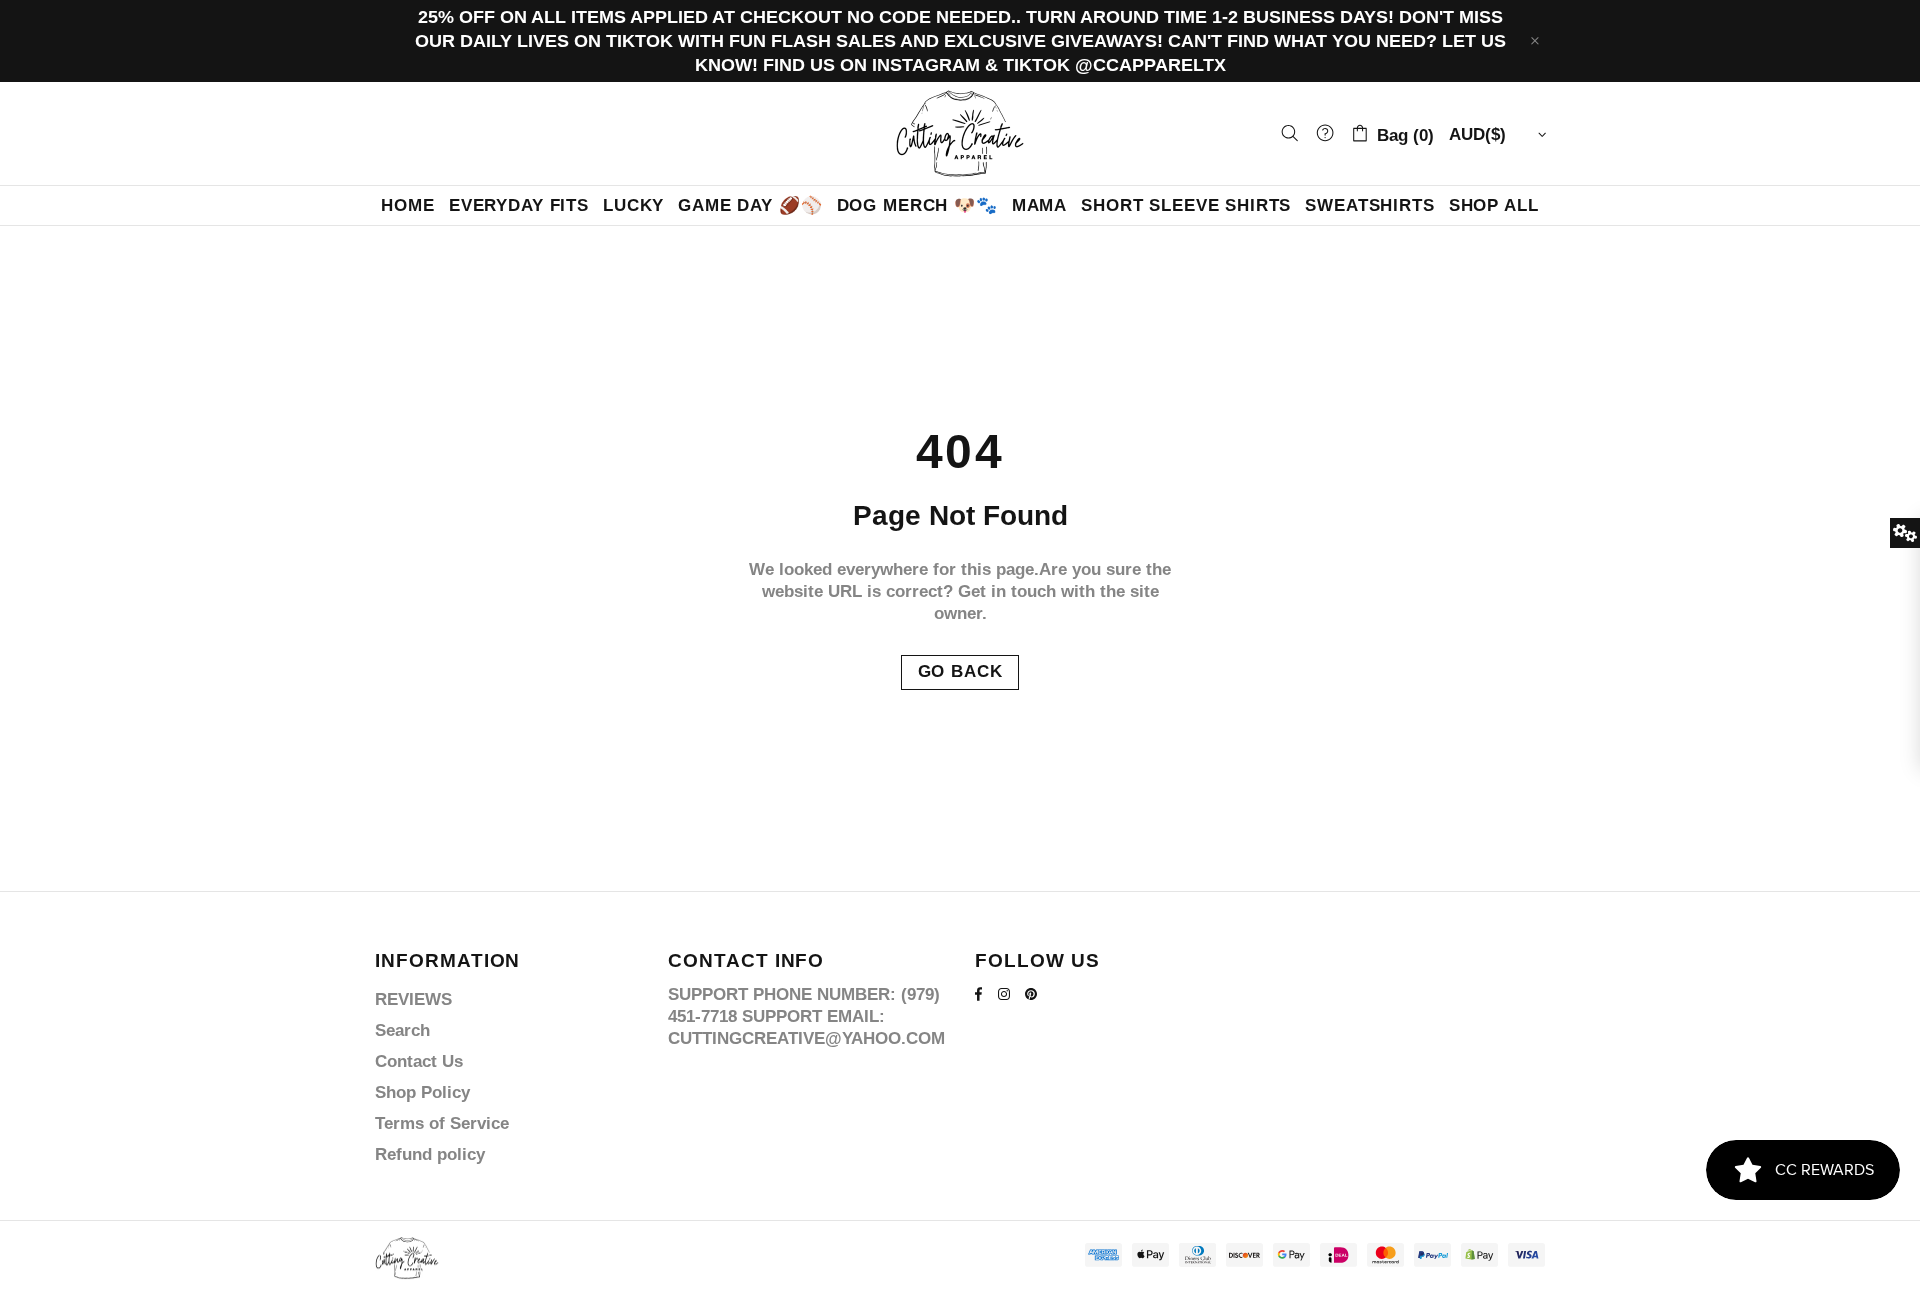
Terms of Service (442, 1123)
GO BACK (960, 671)
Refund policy (430, 1154)
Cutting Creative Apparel (960, 133)
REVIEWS (413, 999)
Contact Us (419, 1061)
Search (402, 1030)
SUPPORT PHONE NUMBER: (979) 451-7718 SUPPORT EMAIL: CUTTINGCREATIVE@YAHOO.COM (806, 1016)
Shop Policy (422, 1092)
